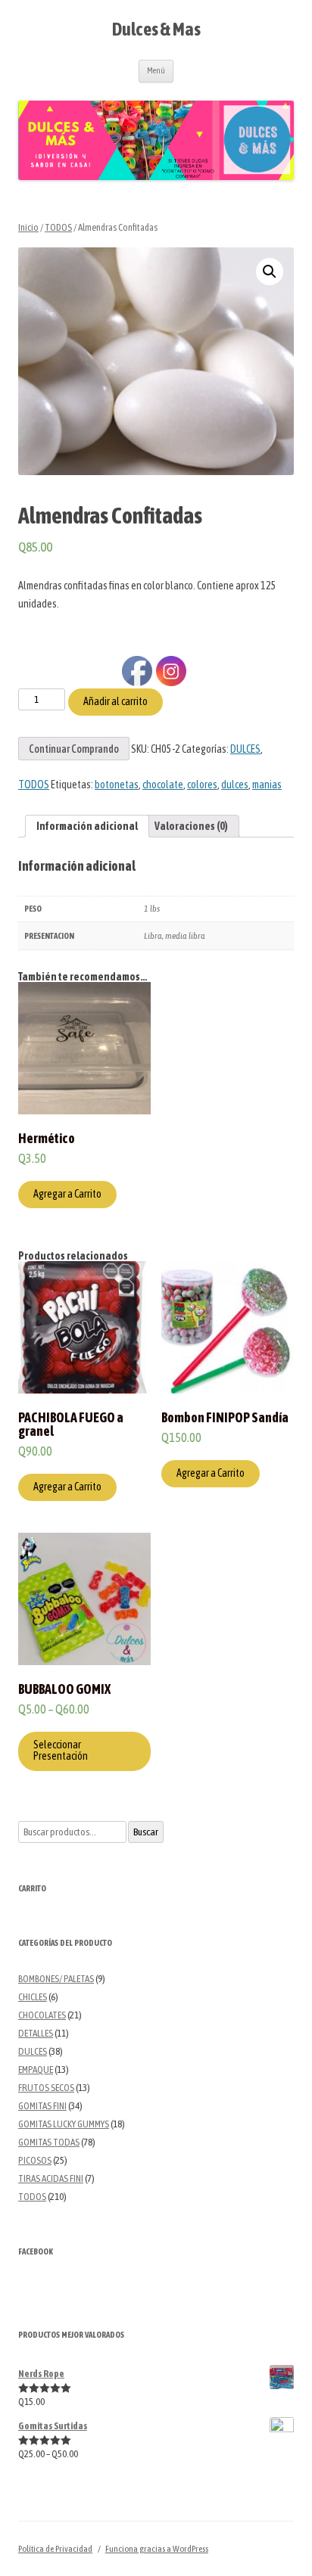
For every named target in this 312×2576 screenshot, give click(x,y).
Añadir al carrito (115, 701)
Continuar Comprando (74, 749)
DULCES (33, 2051)
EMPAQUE (36, 2070)
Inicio (28, 227)
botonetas (117, 785)
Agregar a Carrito (67, 1194)
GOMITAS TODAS (49, 2142)
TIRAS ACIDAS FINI (51, 2178)
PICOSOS (35, 2160)
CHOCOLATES (42, 2015)
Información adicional (87, 826)
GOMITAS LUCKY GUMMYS (64, 2124)
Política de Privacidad (55, 2549)
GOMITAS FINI (42, 2106)
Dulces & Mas (156, 29)
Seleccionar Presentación (61, 1750)
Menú (156, 70)
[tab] (87, 826)
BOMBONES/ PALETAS (56, 1979)
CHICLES (33, 1997)
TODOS (58, 227)
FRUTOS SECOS (46, 2088)
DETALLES (36, 2033)
